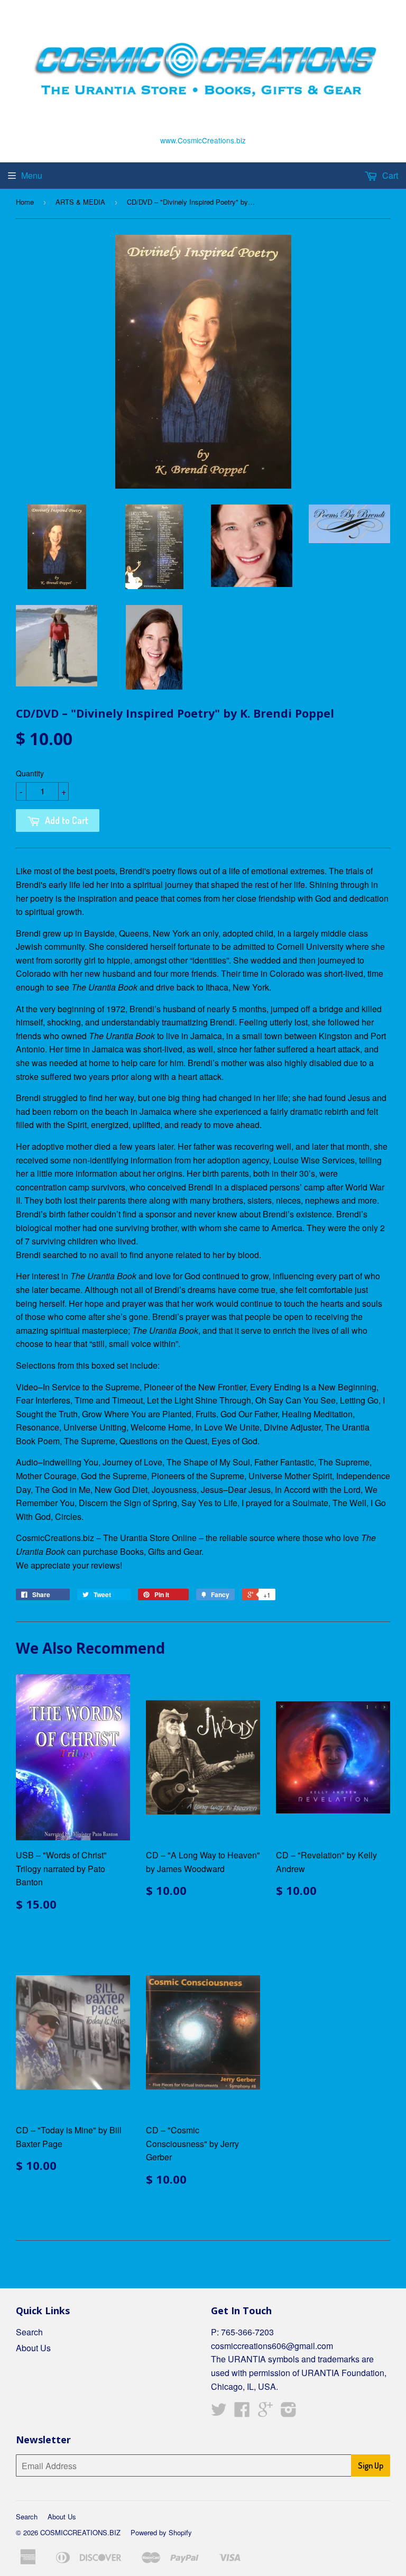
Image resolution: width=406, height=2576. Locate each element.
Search (29, 2332)
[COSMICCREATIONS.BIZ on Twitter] (219, 2412)
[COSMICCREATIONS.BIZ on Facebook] (242, 2412)
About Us (33, 2348)
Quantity (30, 773)
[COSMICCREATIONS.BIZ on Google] (265, 2412)
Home (25, 202)
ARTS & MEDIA (80, 202)
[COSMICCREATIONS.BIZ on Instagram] (289, 2412)
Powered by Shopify (161, 2532)
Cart (389, 175)
